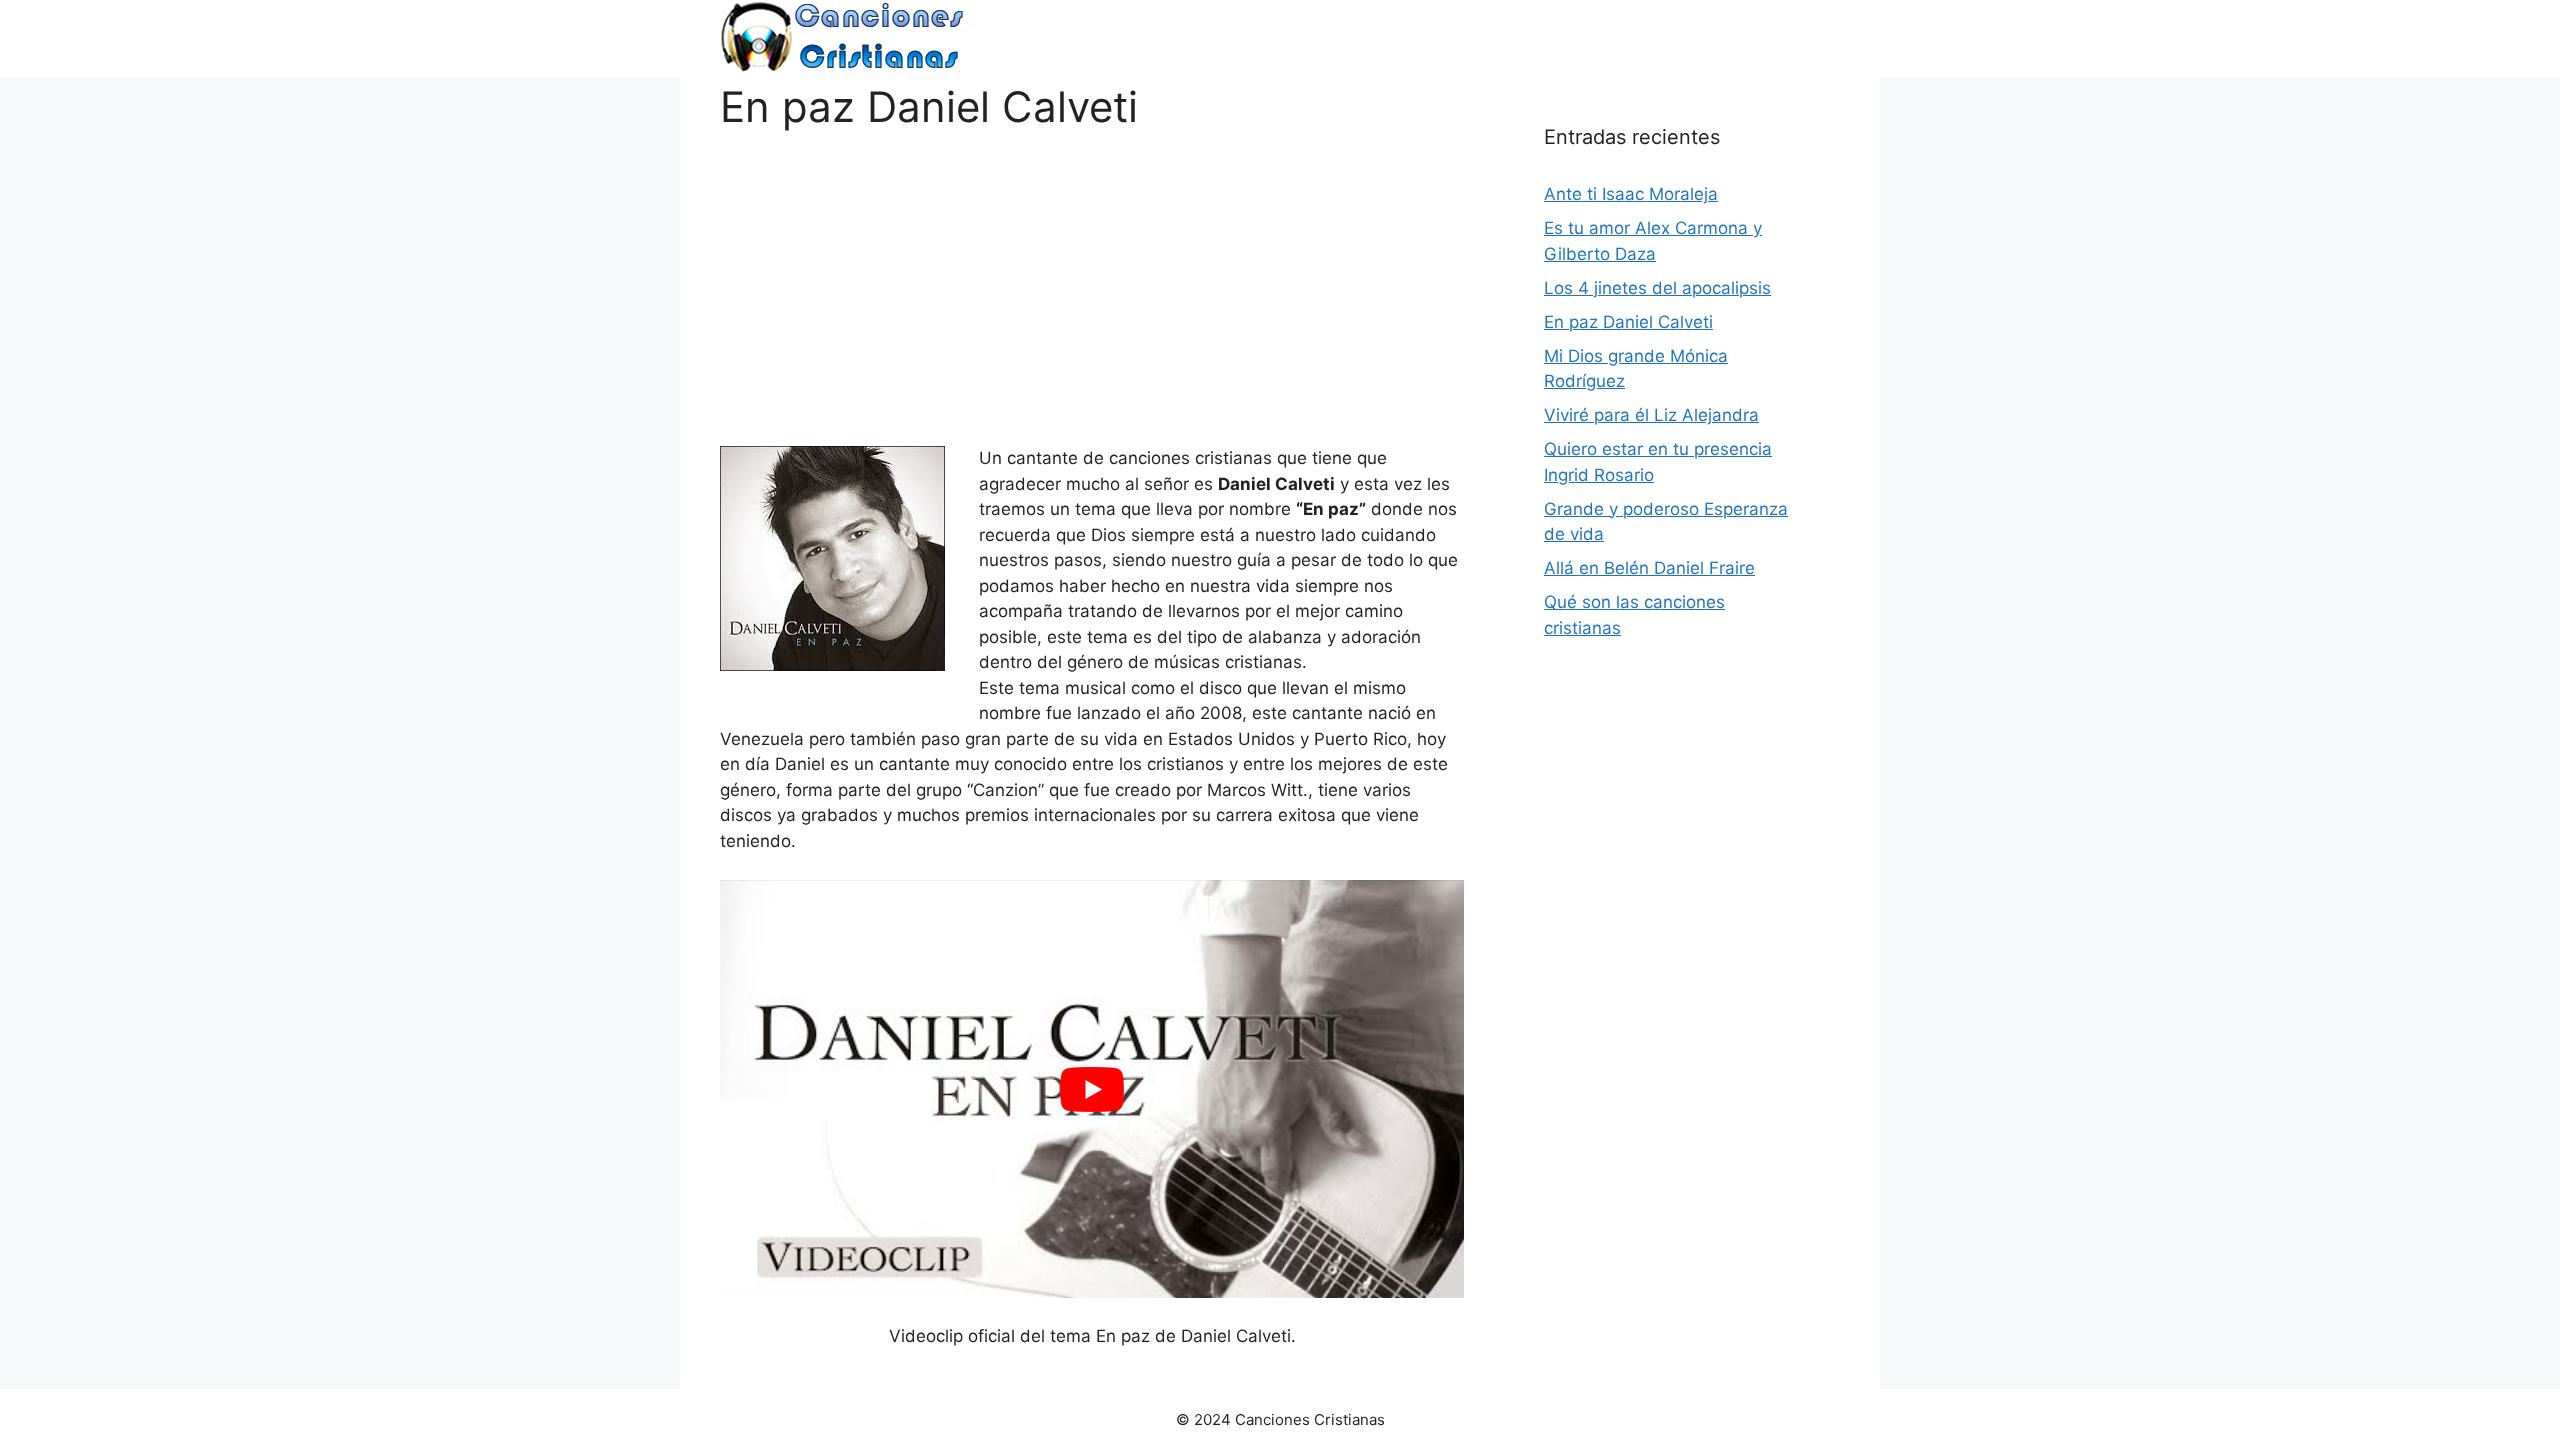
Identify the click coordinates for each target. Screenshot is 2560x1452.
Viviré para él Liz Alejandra (1651, 415)
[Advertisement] (1092, 272)
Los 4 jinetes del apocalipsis (1657, 288)
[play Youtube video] (1092, 1089)
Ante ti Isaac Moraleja (1631, 194)
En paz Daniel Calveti (1628, 322)
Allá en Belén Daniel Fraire (1649, 568)
